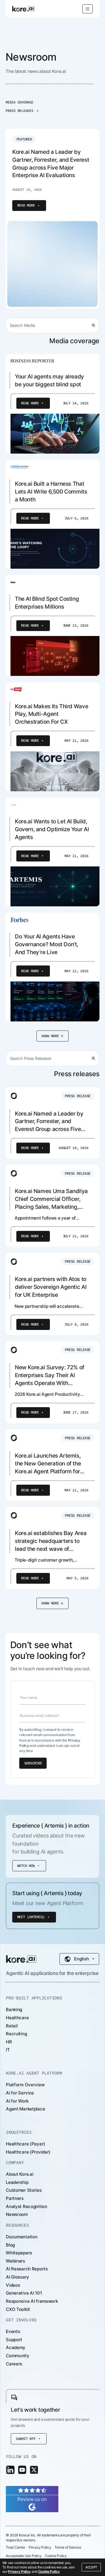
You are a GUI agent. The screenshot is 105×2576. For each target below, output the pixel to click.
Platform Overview (25, 2085)
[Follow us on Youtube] (22, 2470)
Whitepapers (19, 2253)
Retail (12, 2026)
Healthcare (17, 2018)
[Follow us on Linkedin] (10, 2470)
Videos (13, 2285)
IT (8, 2050)
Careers (14, 2364)
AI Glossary (17, 2277)
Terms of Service (68, 2547)
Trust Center (15, 2547)
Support (14, 2340)
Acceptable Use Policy (24, 2556)
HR (9, 2042)
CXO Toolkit (18, 2309)
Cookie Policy (49, 2571)
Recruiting (16, 2034)
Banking (14, 2009)
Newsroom (17, 2214)
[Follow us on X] (34, 2470)
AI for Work (17, 2101)
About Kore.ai (20, 2174)
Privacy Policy (19, 2571)
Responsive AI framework (32, 2301)
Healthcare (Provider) (28, 2152)
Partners (15, 2198)
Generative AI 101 (24, 2293)
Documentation (22, 2237)
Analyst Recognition (27, 2206)
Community (17, 2356)
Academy (16, 2347)
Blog (10, 2245)
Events (13, 2331)
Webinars (15, 2261)
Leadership (17, 2182)
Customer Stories (24, 2190)
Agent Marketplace (25, 2109)
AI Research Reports (27, 2269)
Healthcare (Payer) (26, 2144)
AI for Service (20, 2093)
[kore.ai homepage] (23, 9)
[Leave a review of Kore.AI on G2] (32, 2499)
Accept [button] (91, 2567)
